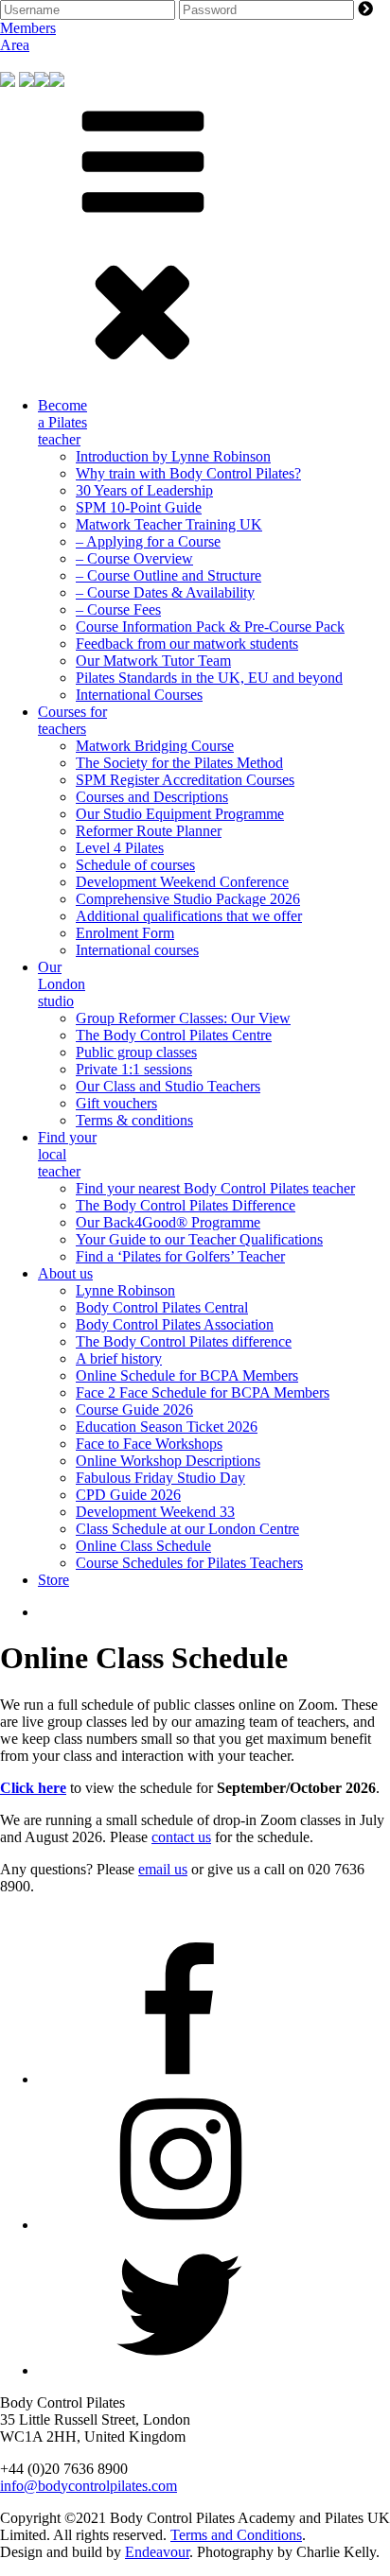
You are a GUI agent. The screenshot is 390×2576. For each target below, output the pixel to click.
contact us (181, 1837)
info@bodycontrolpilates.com (89, 2486)
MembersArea (28, 36)
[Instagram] (180, 2225)
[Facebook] (180, 2079)
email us (163, 1869)
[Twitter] (180, 2370)
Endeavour (157, 2552)
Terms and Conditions (236, 2535)
